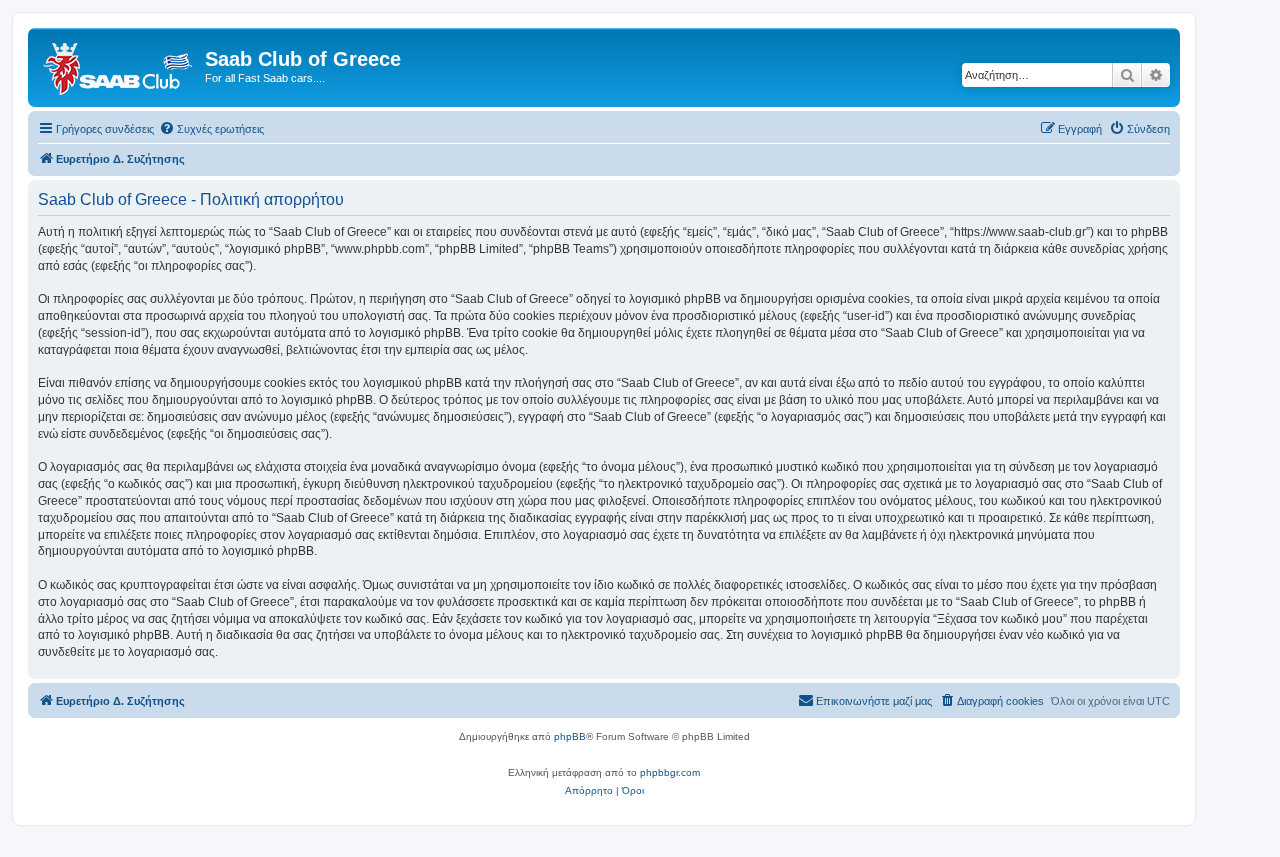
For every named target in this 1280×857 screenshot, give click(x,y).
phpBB (570, 736)
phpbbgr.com (670, 772)
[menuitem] (211, 129)
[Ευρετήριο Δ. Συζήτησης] (119, 65)
